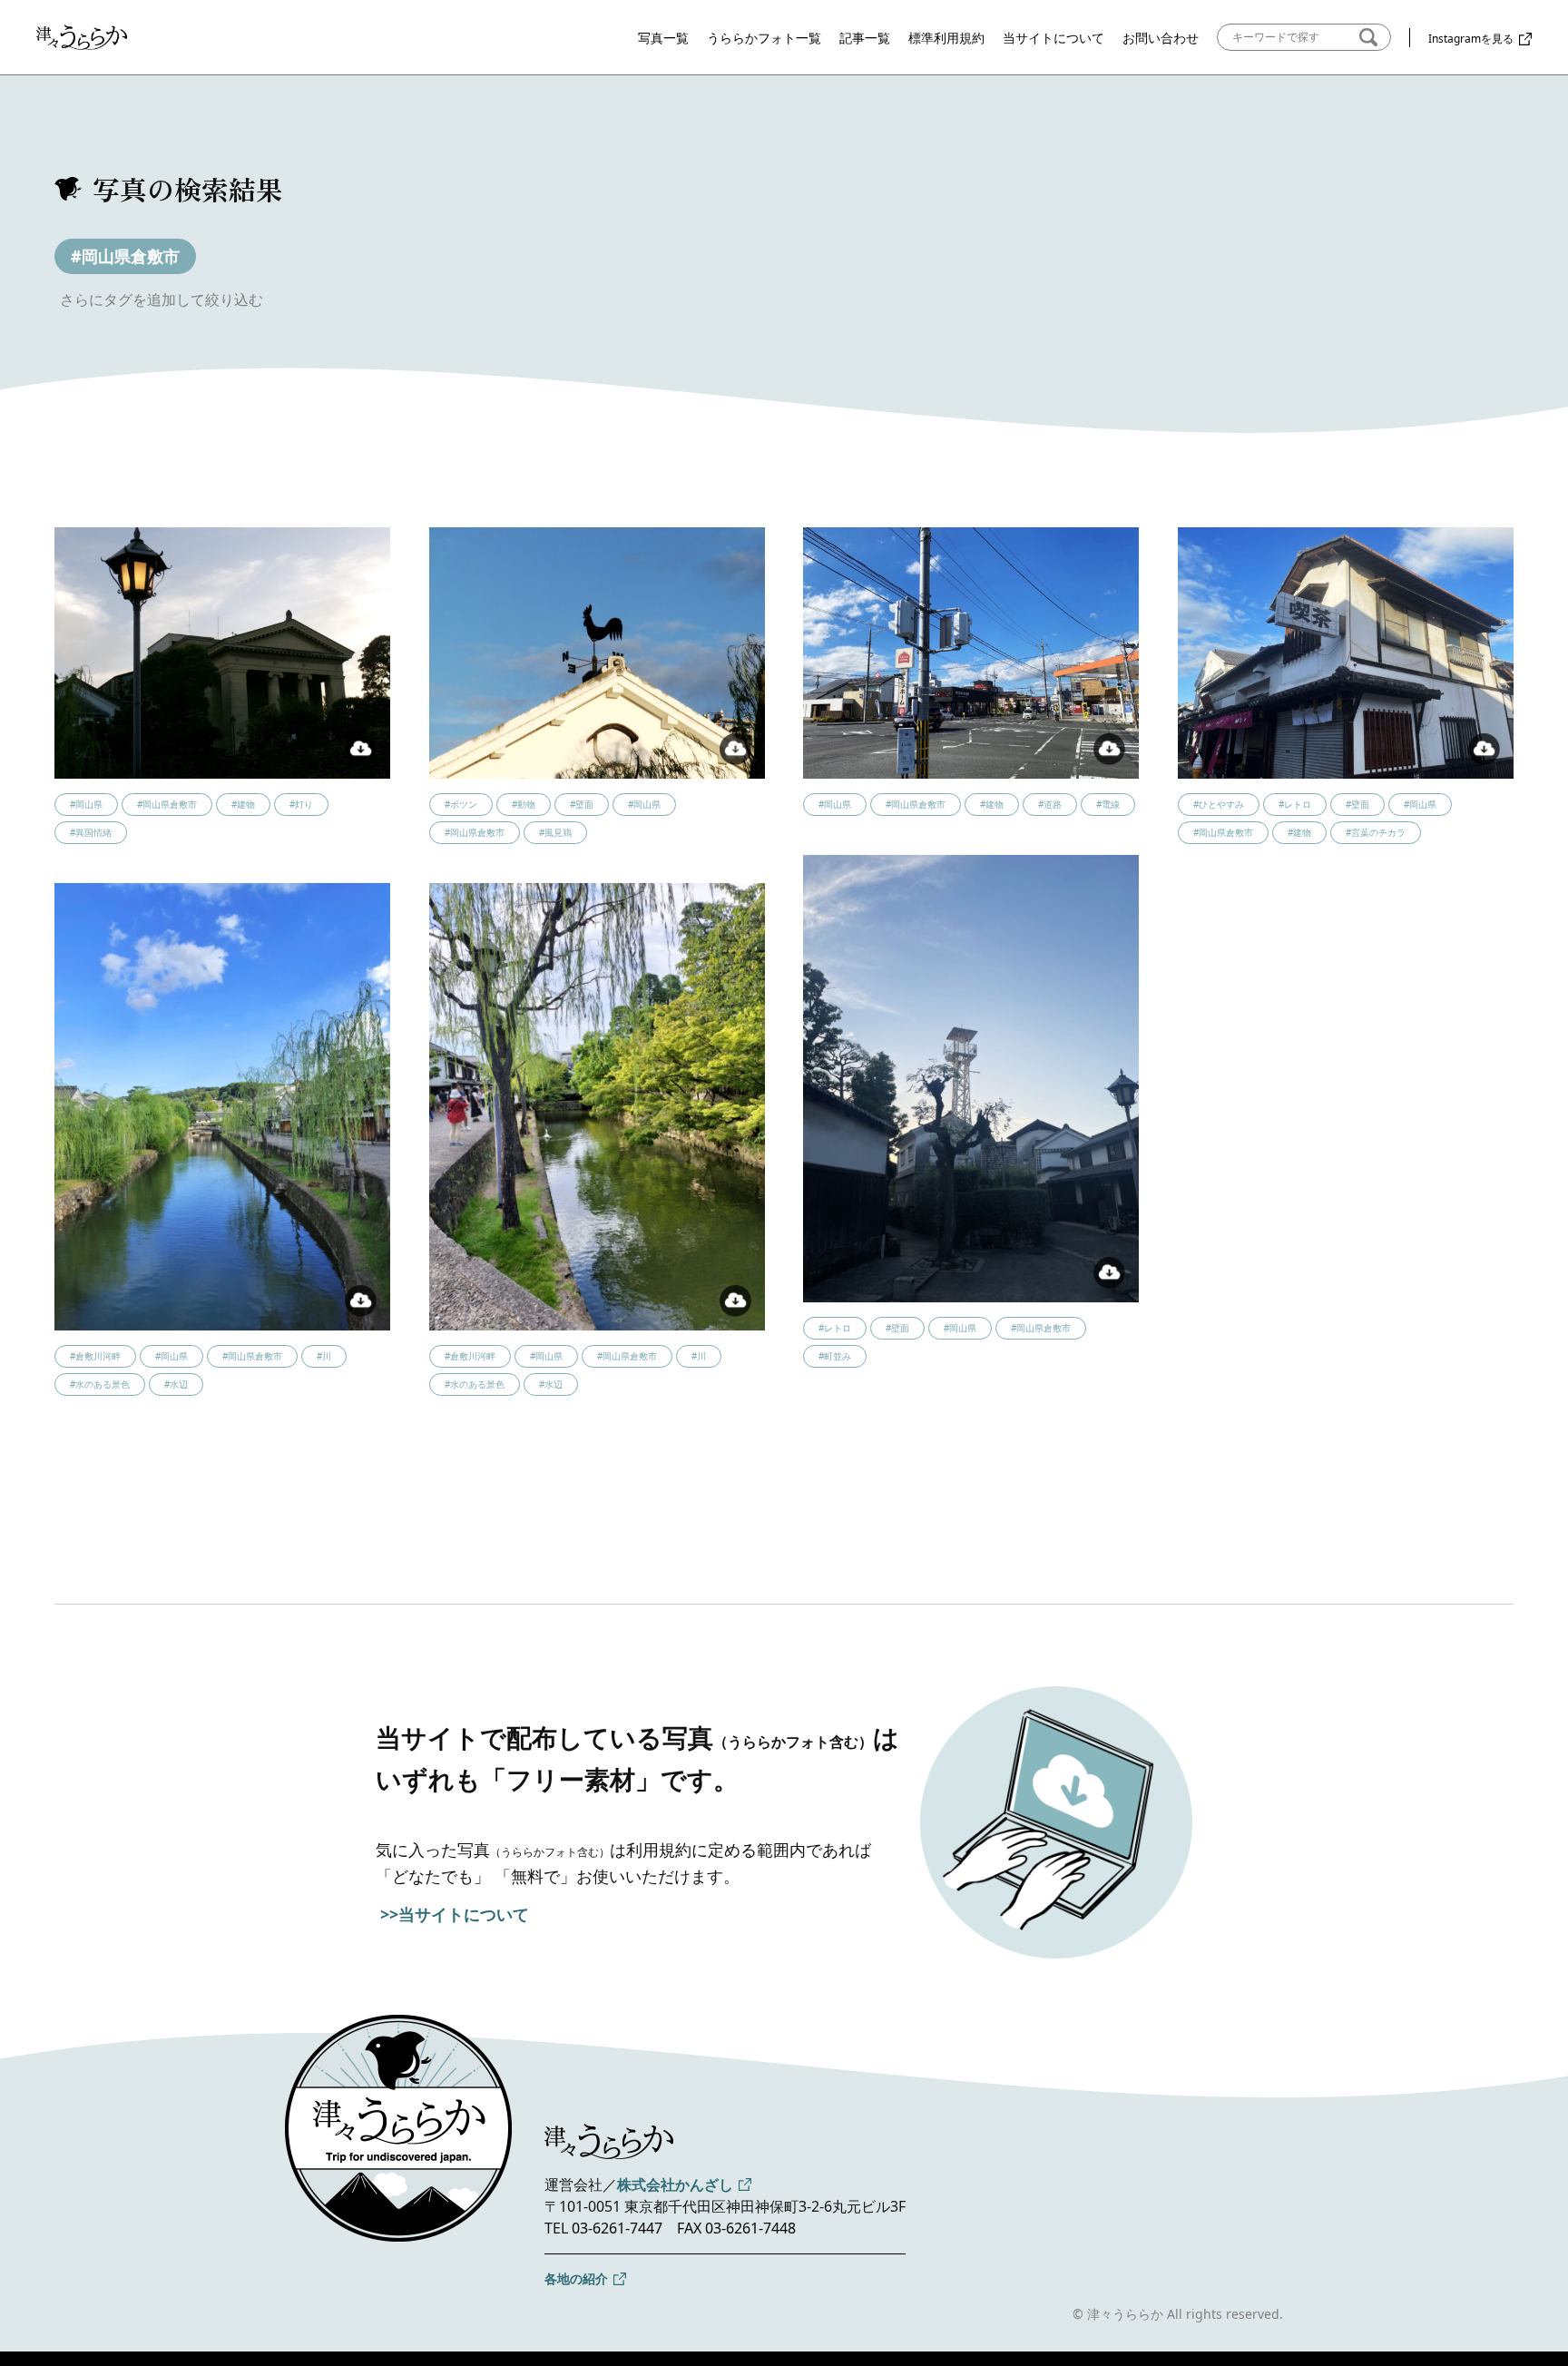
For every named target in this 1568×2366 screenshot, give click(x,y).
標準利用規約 (946, 38)
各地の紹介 (576, 2278)
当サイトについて (1053, 38)
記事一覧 (865, 38)
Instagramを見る (1471, 39)
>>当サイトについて (455, 1914)
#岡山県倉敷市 (125, 256)
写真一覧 (663, 38)
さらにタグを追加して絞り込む (162, 299)
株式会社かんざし (675, 2184)
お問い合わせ (1161, 38)
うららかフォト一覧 (764, 38)
